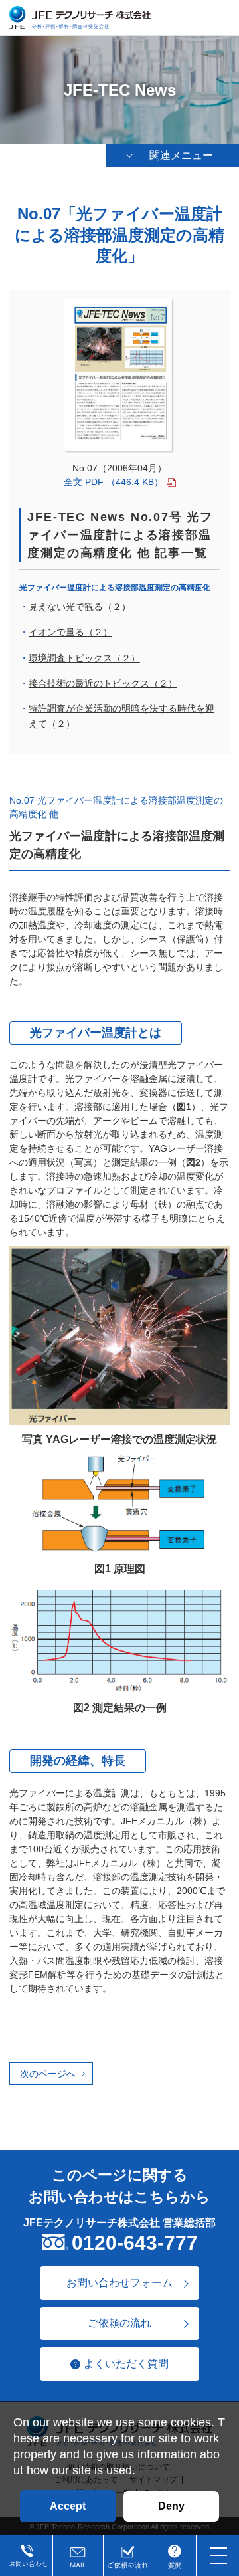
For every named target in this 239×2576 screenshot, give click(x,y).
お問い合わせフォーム (119, 2283)
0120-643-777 (135, 2243)
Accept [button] (68, 2506)
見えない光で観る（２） (80, 607)
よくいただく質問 (126, 2364)
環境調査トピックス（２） (84, 658)
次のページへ (48, 2074)
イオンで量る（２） (70, 632)
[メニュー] (219, 2556)
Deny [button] (171, 2506)
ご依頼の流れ (119, 2323)
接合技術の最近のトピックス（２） (103, 683)
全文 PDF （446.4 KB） (114, 482)
